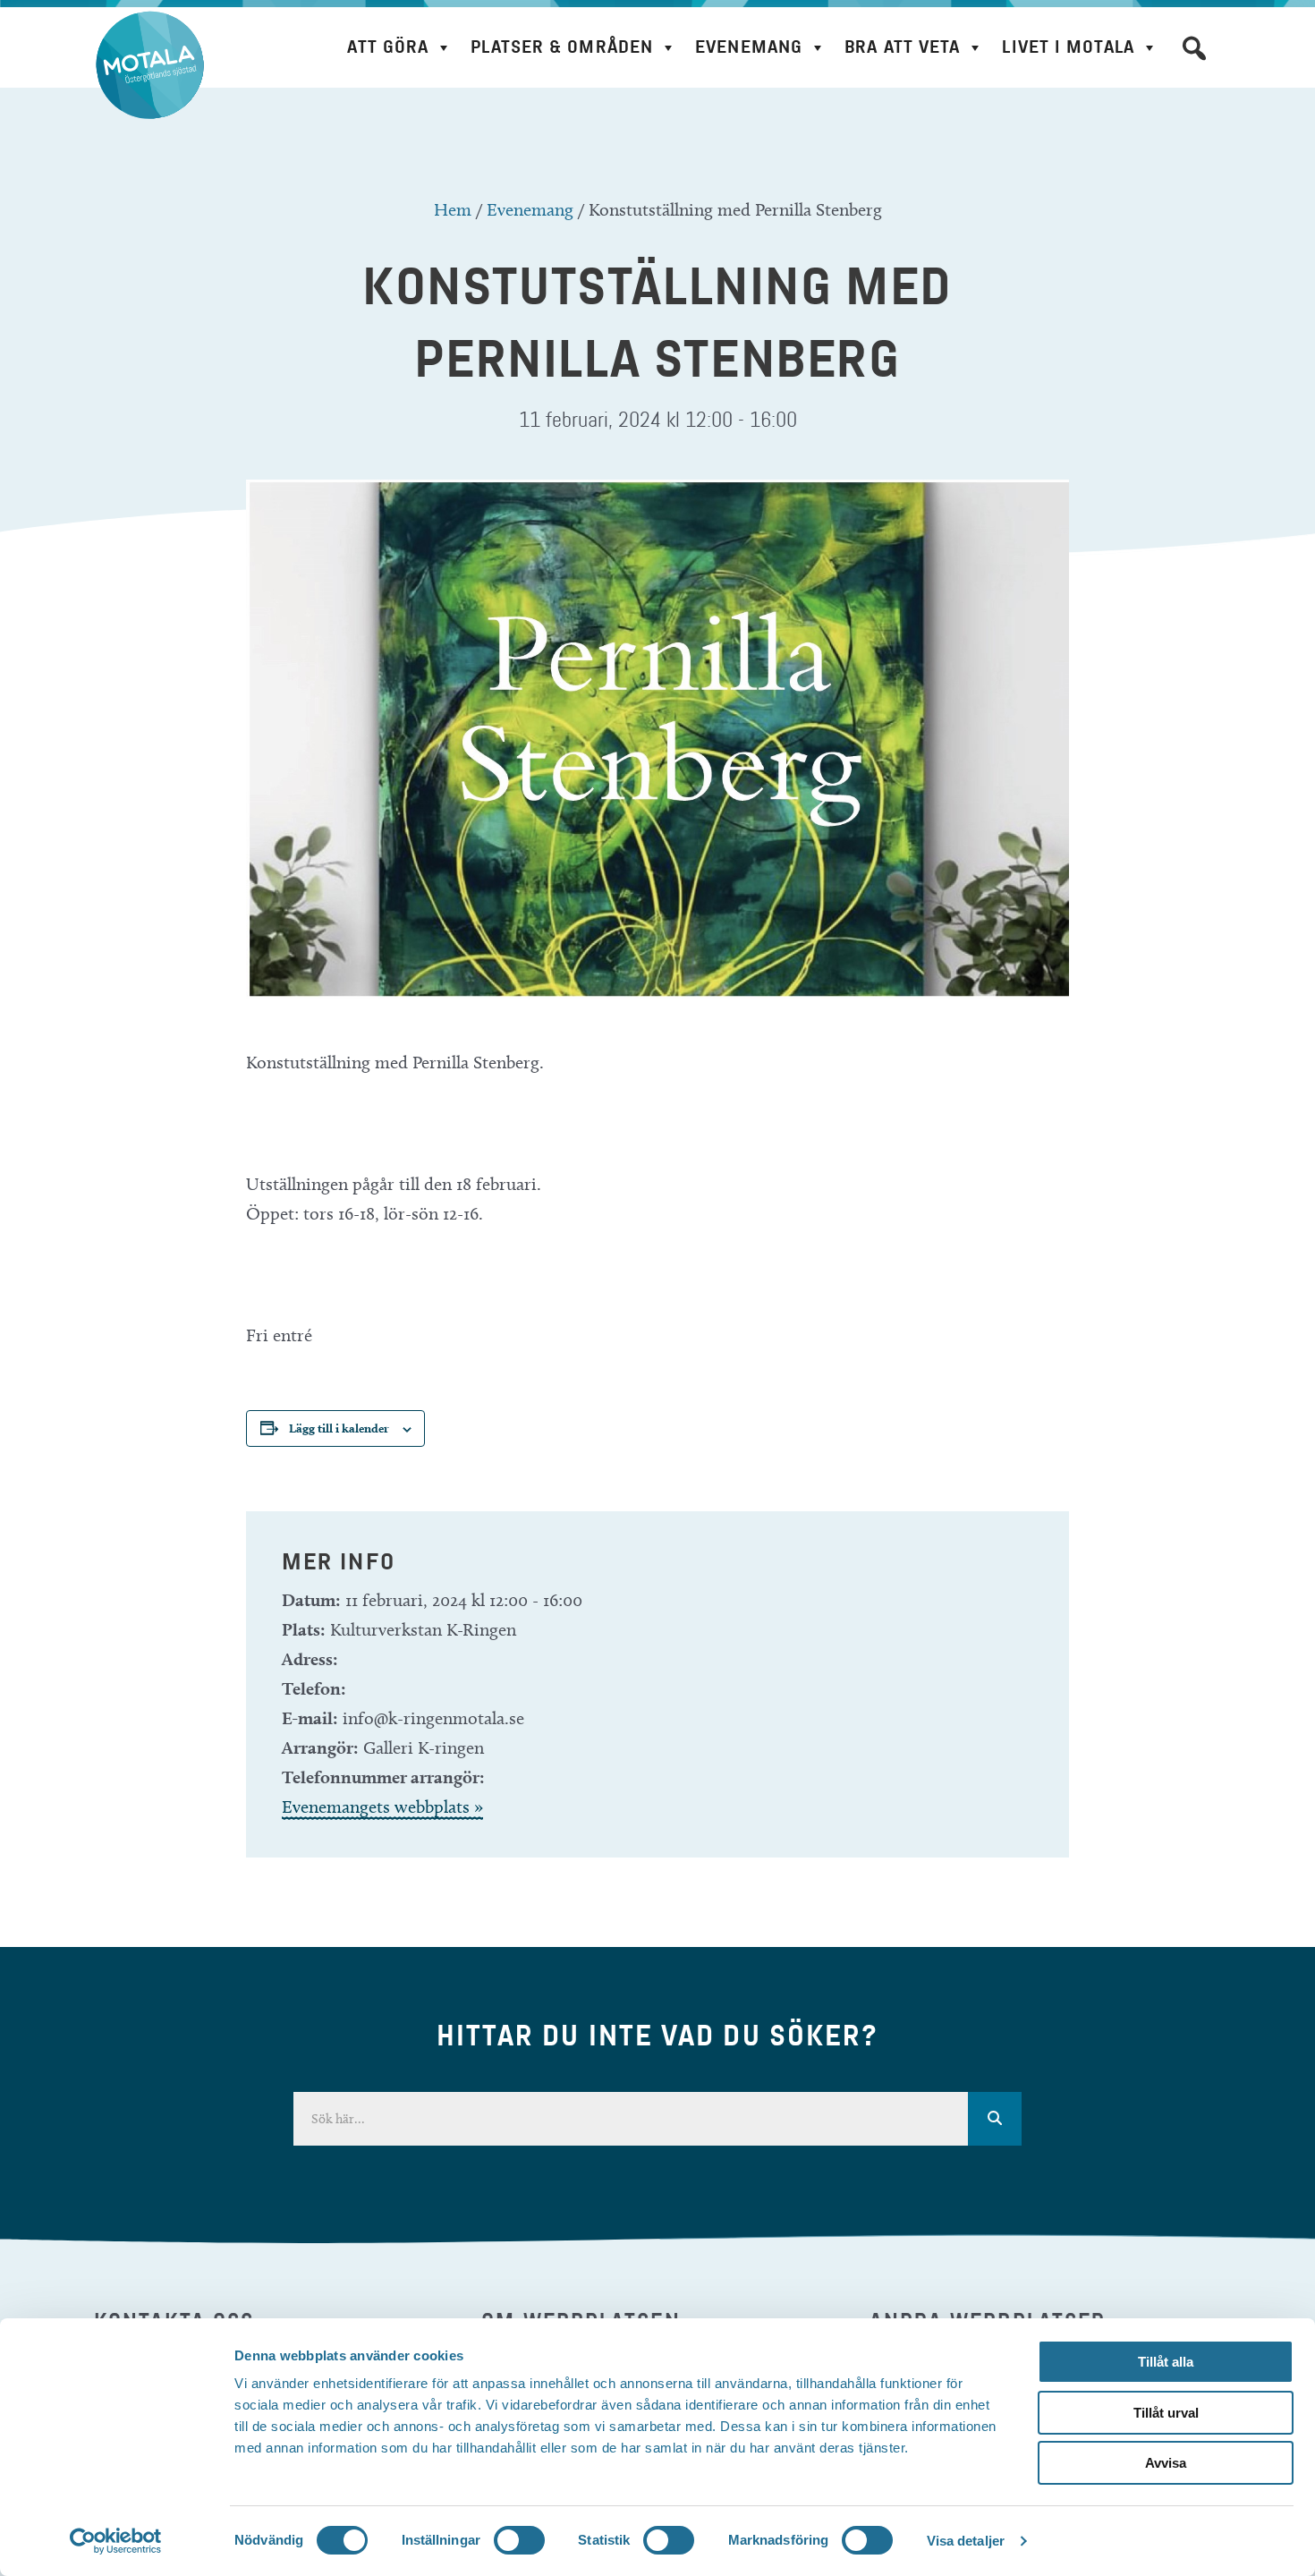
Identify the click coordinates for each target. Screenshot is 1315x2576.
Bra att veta (902, 47)
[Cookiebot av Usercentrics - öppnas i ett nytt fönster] (116, 2541)
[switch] (519, 2540)
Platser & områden (562, 47)
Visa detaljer (966, 2541)
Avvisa (1166, 2463)
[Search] (995, 2119)
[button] (1194, 48)
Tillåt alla (1166, 2362)
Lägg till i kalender (339, 1428)
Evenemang (749, 47)
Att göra (388, 47)
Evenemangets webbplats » (382, 1807)
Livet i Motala (1068, 47)
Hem (453, 209)
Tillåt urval (1166, 2413)
